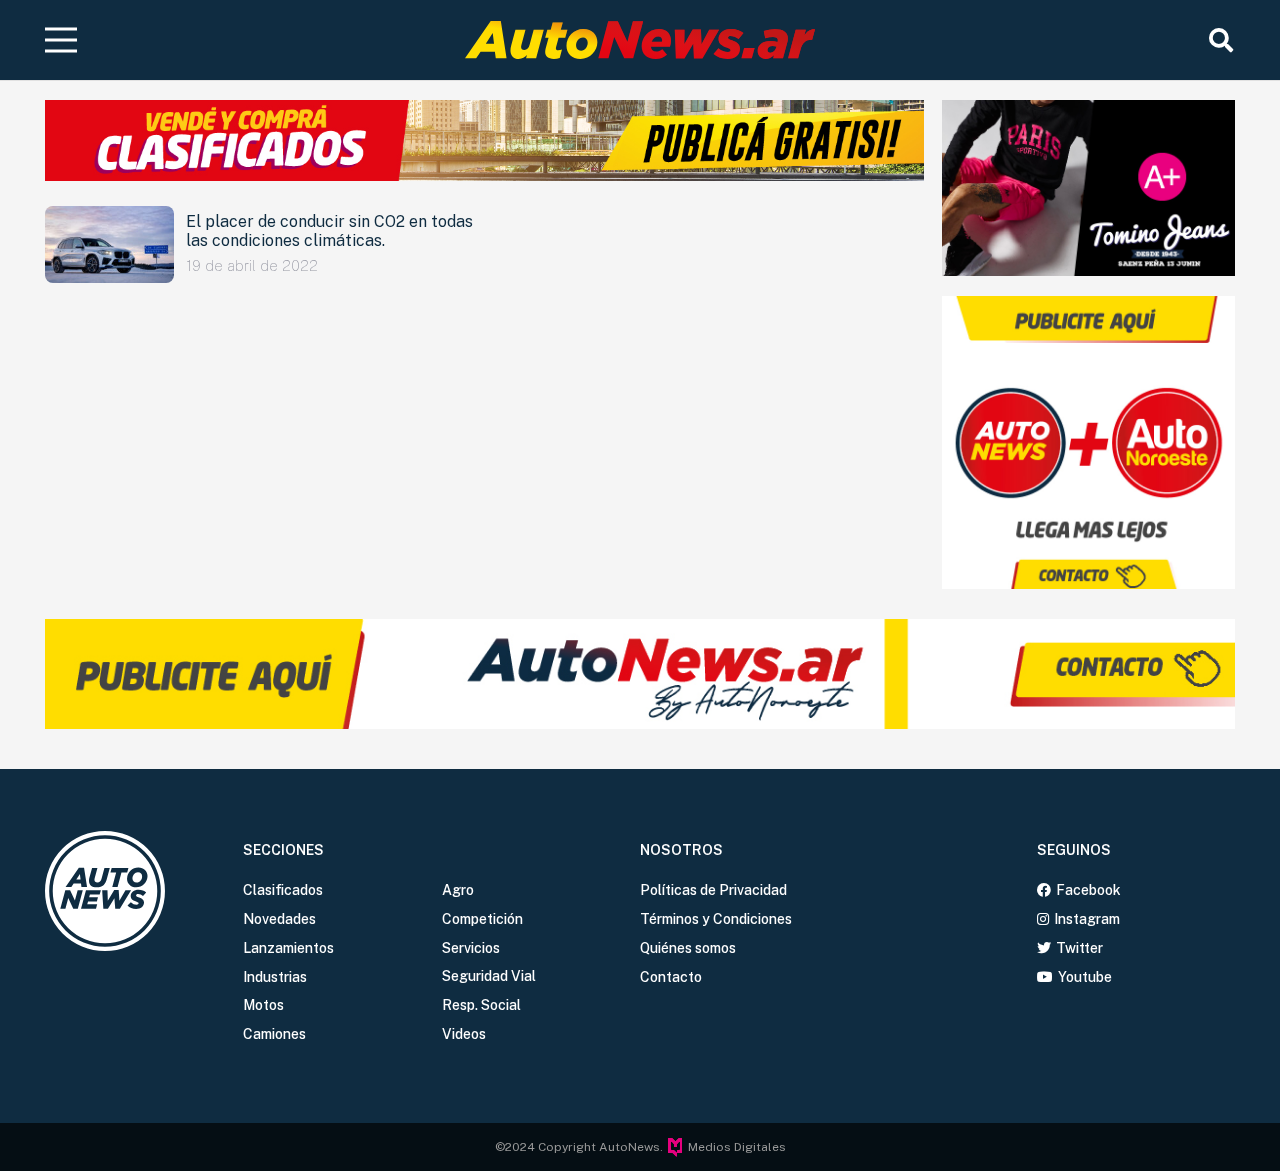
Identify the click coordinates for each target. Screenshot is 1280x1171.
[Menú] (61, 40)
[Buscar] (1220, 40)
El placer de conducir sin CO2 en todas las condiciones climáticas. (329, 231)
